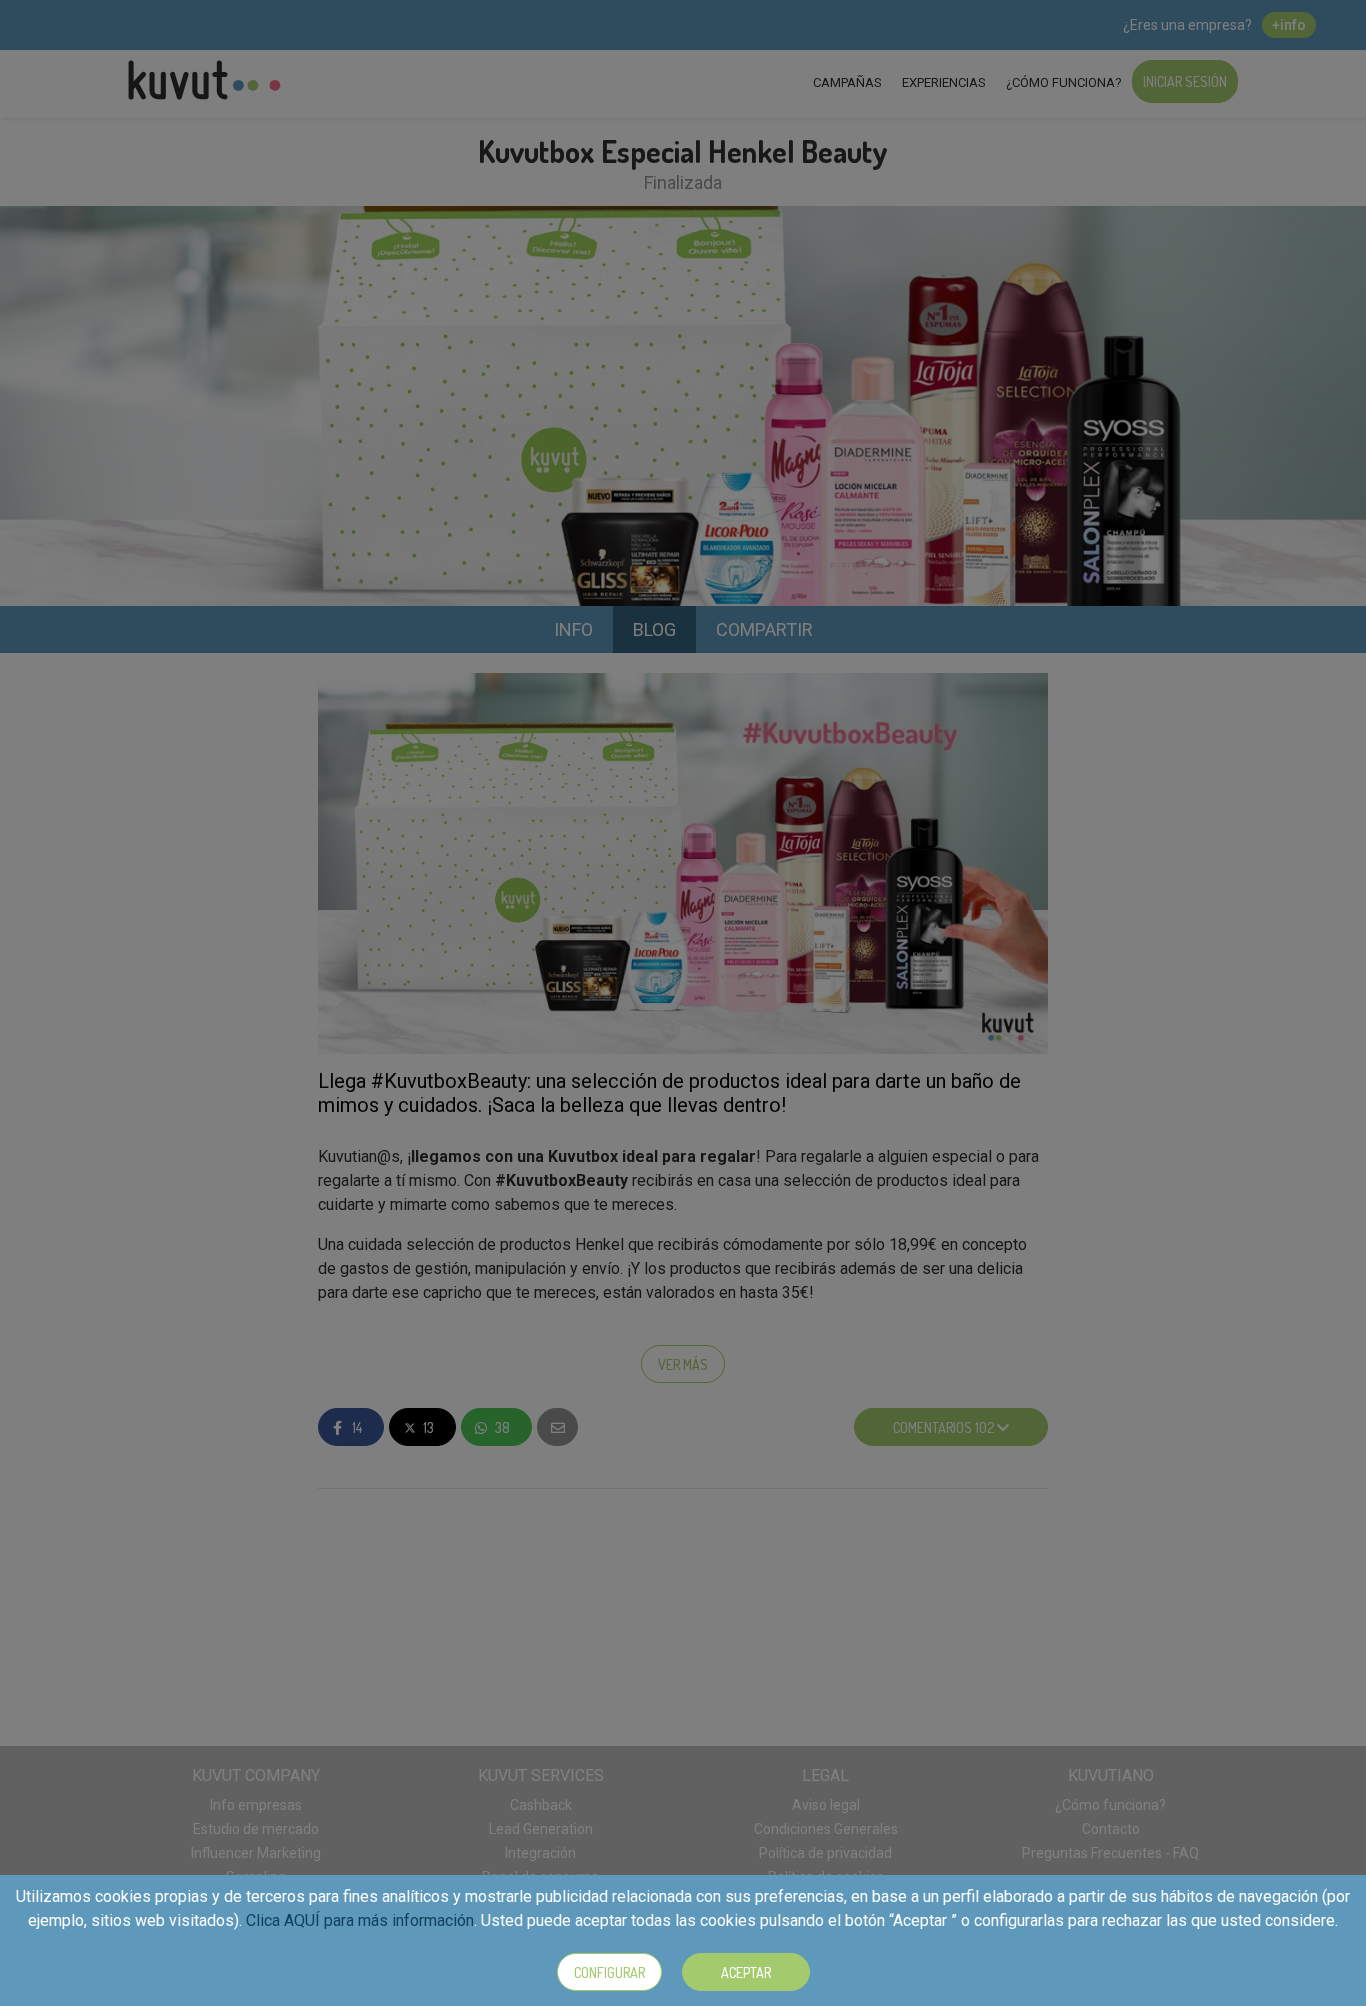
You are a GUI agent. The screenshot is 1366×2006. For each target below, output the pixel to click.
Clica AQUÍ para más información (360, 1920)
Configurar (609, 1972)
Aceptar (746, 1972)
